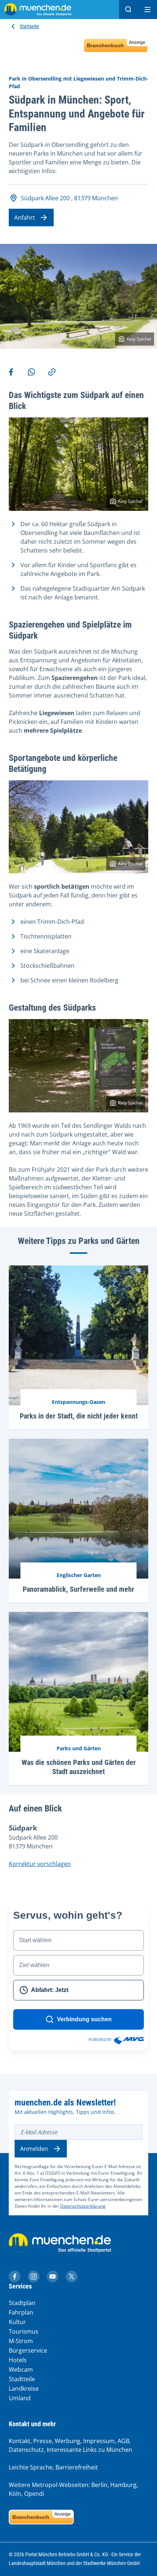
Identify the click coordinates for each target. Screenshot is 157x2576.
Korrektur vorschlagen (40, 1864)
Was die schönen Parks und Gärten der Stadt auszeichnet (79, 1767)
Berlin (99, 2485)
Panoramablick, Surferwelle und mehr (78, 1589)
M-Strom (21, 2341)
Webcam (21, 2369)
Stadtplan (22, 2303)
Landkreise (24, 2389)
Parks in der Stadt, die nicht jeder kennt (79, 1416)
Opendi (34, 2494)
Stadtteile (22, 2379)
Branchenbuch (116, 44)
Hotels (18, 2360)
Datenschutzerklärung (83, 2206)
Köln (15, 2494)
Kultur (17, 2322)
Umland (20, 2398)
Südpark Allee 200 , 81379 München (69, 198)
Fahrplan (21, 2312)
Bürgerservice (28, 2350)
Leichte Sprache (31, 2467)
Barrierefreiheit (77, 2467)
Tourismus (24, 2331)
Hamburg (123, 2485)
